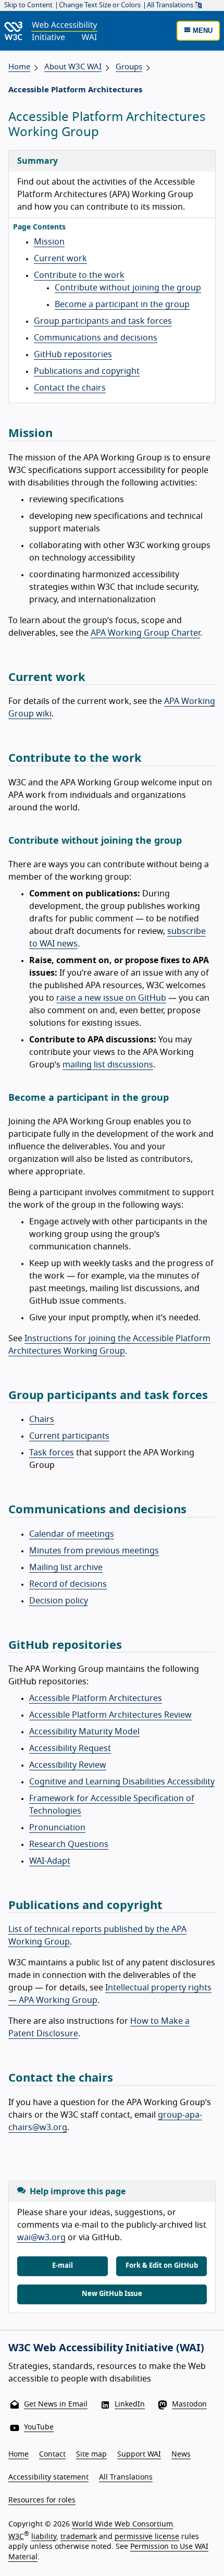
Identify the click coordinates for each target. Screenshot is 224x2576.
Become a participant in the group (122, 305)
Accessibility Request (70, 1748)
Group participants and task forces (103, 321)
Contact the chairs (70, 388)
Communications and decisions (96, 338)
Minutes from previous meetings (94, 1551)
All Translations (171, 5)
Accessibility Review (68, 1765)
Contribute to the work (79, 275)
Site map (91, 2455)
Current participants (69, 1436)
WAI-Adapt (50, 1861)
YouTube (39, 2427)
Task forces (52, 1453)
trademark (79, 2536)
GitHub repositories (73, 355)
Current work (60, 259)
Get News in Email (56, 2404)
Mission (49, 242)
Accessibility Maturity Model (84, 1732)
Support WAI (139, 2455)
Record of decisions (68, 1584)
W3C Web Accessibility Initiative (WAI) (106, 2348)
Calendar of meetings (72, 1534)
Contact (52, 2455)
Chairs (42, 1419)
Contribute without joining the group (128, 288)
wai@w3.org (41, 2238)
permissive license (147, 2536)
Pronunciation (57, 1828)
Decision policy (59, 1601)
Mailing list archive (66, 1568)
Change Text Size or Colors (100, 5)
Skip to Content (28, 5)
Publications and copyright (87, 371)
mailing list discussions (108, 1065)
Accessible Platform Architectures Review (110, 1715)
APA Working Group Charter (145, 633)
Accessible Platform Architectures (96, 1698)
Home (19, 67)
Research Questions (69, 1844)
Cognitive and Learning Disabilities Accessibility (122, 1782)
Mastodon (189, 2404)
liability (44, 2536)
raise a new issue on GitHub (111, 998)
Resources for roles (42, 2500)
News (181, 2455)
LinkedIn (130, 2404)
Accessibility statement (48, 2477)
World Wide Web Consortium (122, 2524)
